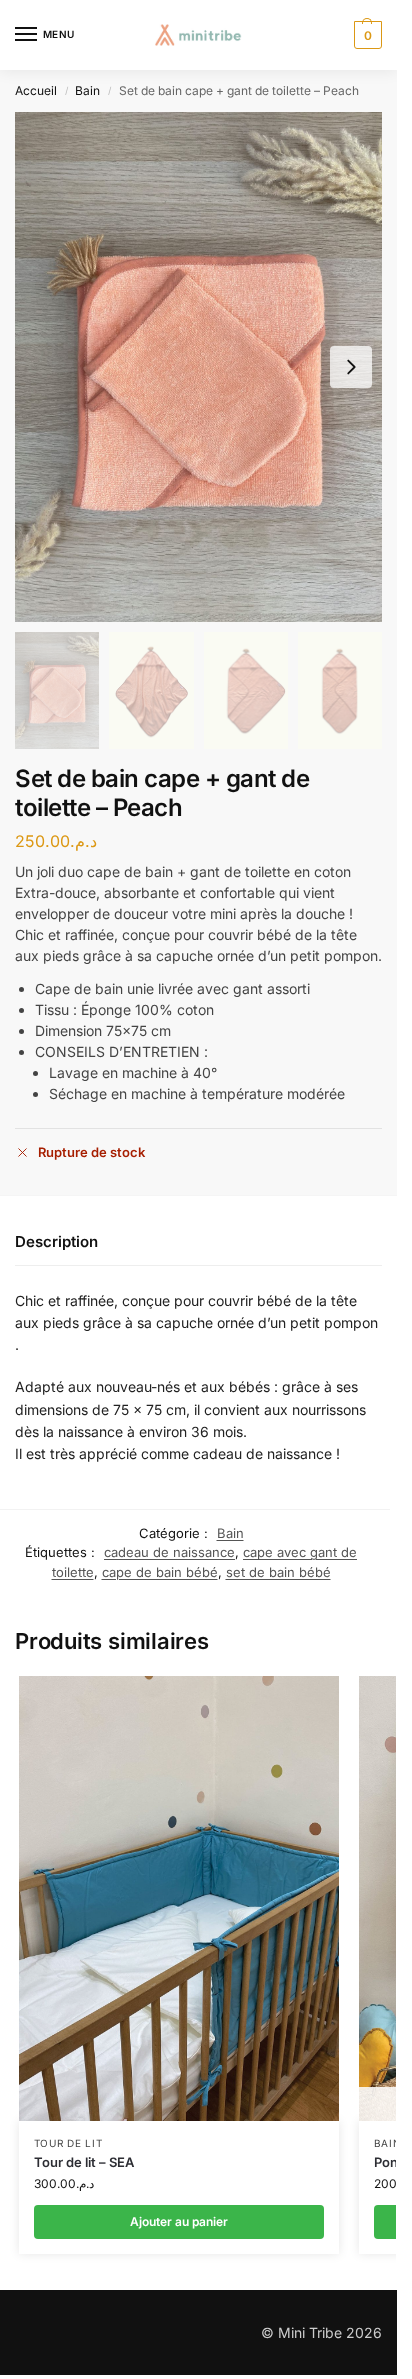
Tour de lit (68, 2143)
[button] (365, 35)
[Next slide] (351, 367)
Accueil (36, 90)
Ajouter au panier (179, 2221)
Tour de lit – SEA (84, 2162)
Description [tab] (56, 1241)
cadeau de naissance (169, 1552)
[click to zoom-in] (198, 367)
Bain (87, 90)
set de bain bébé (278, 1572)
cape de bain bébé (160, 1572)
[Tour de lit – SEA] (179, 1898)
